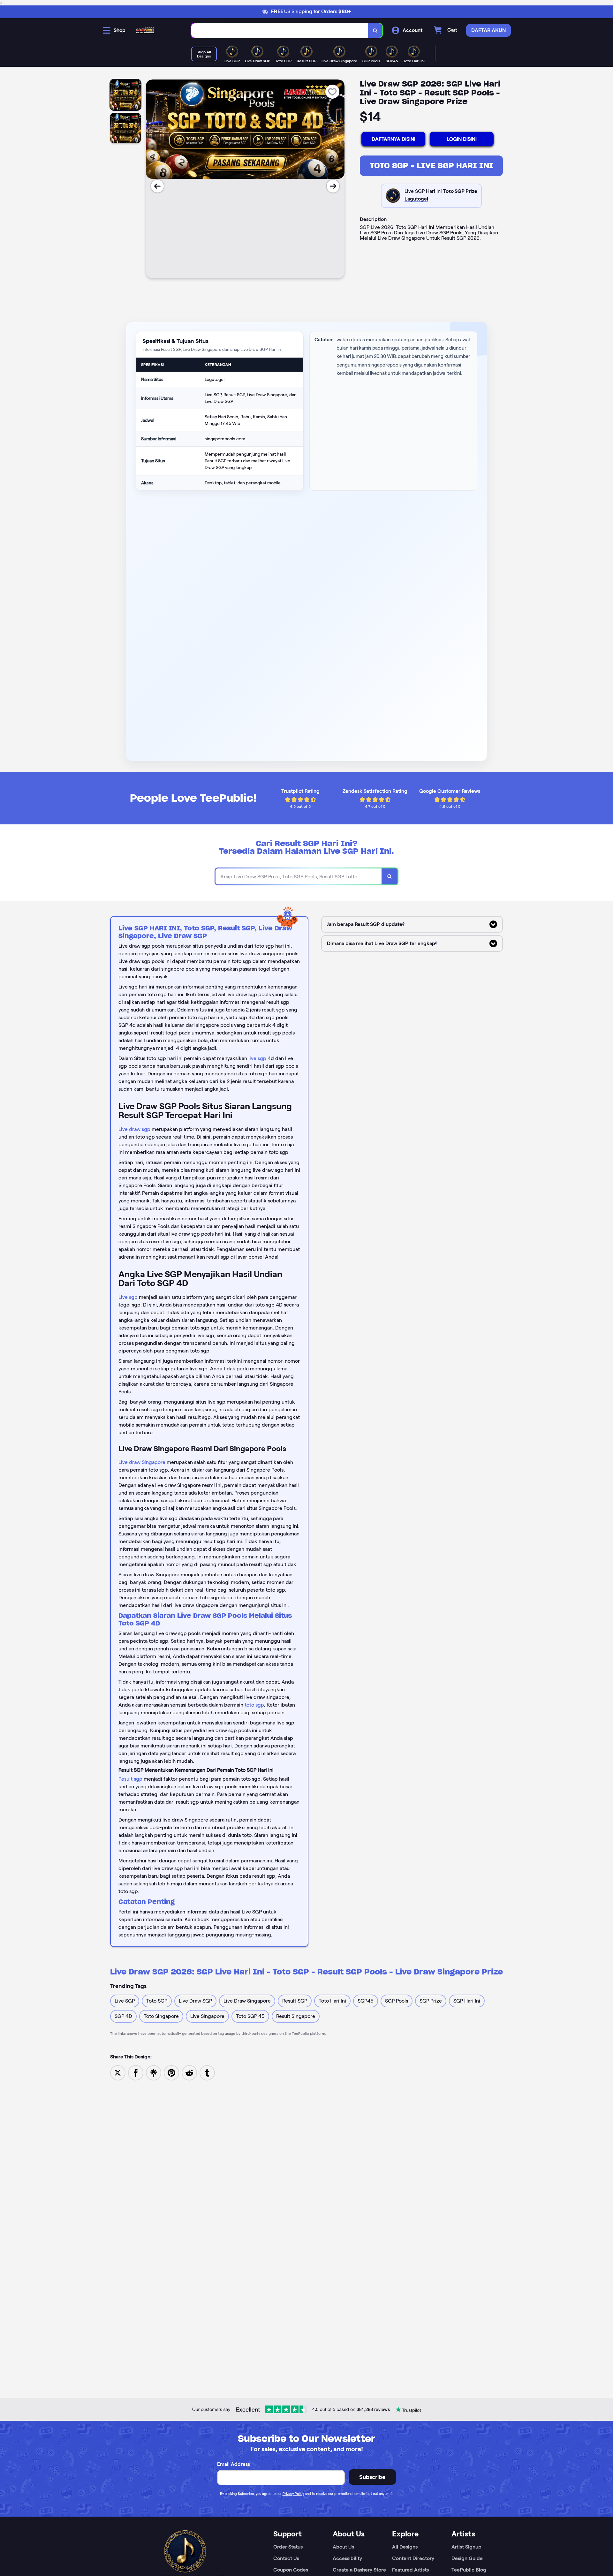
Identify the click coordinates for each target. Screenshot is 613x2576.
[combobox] (280, 30)
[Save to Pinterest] (171, 2072)
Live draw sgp (134, 1129)
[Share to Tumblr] (207, 2072)
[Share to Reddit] (189, 2072)
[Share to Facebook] (136, 2072)
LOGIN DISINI (462, 139)
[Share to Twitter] (118, 2072)
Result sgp (130, 1779)
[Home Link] (145, 30)
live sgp (257, 1058)
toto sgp (254, 1705)
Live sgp (128, 1297)
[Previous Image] (157, 186)
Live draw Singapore (142, 1462)
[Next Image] (333, 186)
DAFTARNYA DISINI (394, 139)
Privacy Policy (293, 2494)
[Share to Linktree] (154, 2072)
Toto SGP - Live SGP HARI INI (431, 166)
